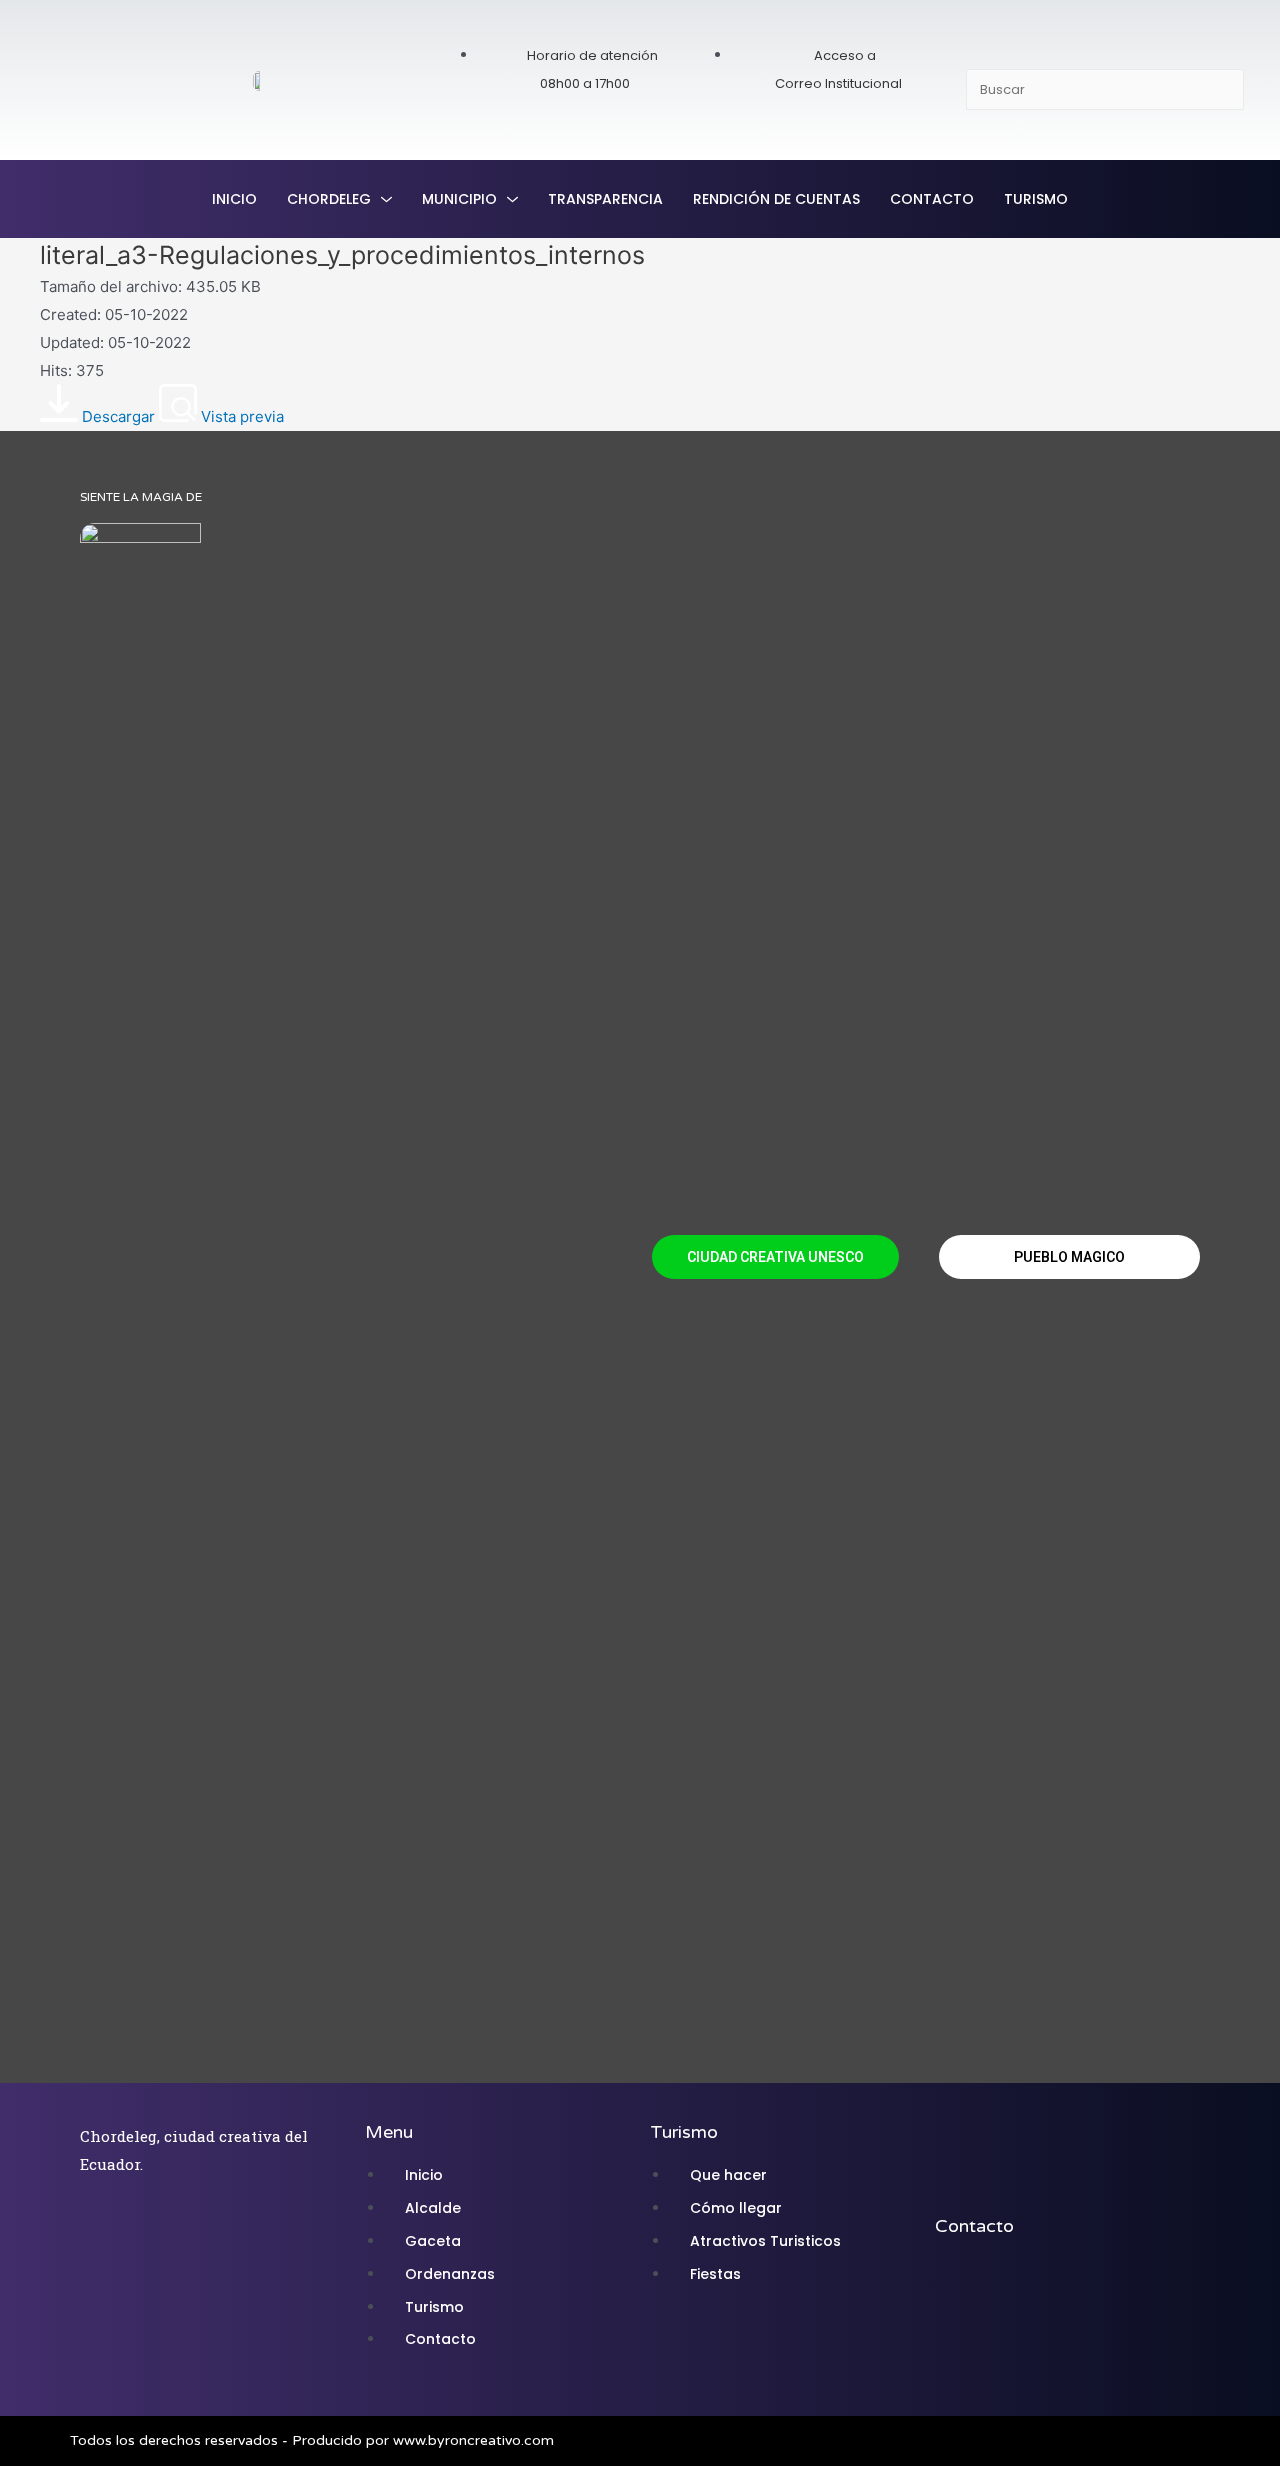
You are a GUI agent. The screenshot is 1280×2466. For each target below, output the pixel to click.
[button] (775, 1257)
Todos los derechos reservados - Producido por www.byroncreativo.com (312, 2440)
